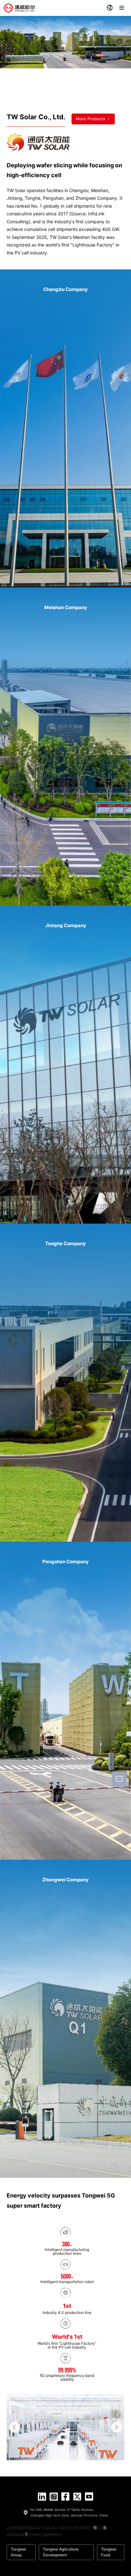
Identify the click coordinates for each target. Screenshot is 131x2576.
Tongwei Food (109, 2552)
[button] (14, 2427)
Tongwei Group (18, 2552)
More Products (91, 119)
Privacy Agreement (46, 2534)
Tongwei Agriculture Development (61, 2552)
